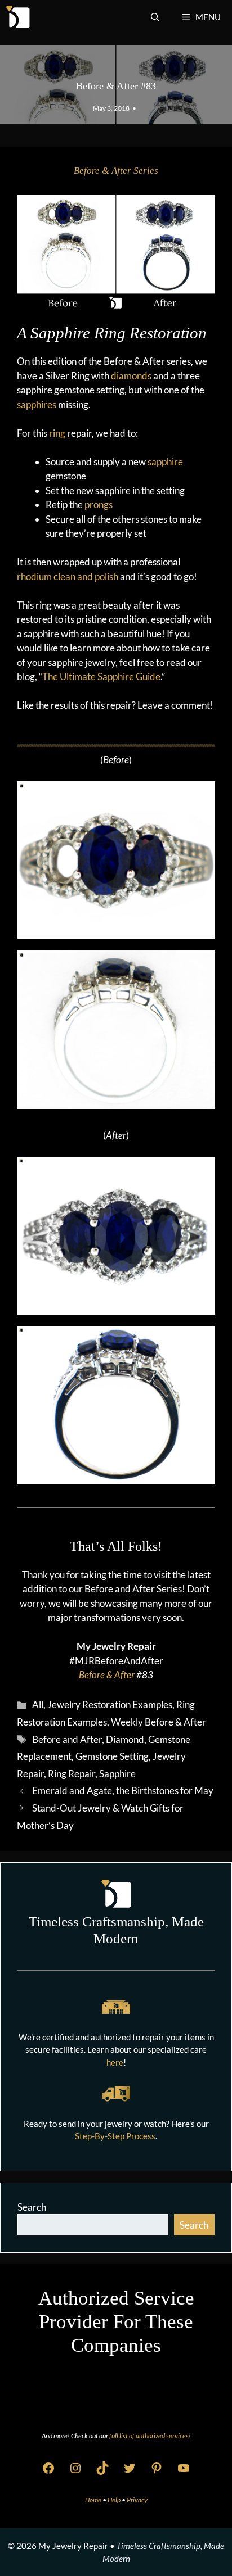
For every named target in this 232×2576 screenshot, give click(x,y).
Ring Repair (72, 1774)
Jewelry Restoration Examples (110, 1704)
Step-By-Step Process (115, 2136)
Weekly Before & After (159, 1722)
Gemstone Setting (112, 1756)
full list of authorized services (149, 2436)
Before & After (107, 1675)
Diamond (125, 1739)
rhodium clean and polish (68, 576)
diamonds (131, 376)
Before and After (67, 1739)
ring (57, 433)
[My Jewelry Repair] (18, 17)
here (115, 2062)
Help (115, 2500)
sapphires (37, 404)
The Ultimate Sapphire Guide (101, 676)
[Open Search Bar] (155, 17)
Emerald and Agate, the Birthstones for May (123, 1790)
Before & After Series (116, 171)
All (38, 1704)
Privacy (137, 2500)
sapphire (165, 462)
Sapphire (117, 1774)
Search (32, 2207)
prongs (99, 504)
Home (94, 2500)
